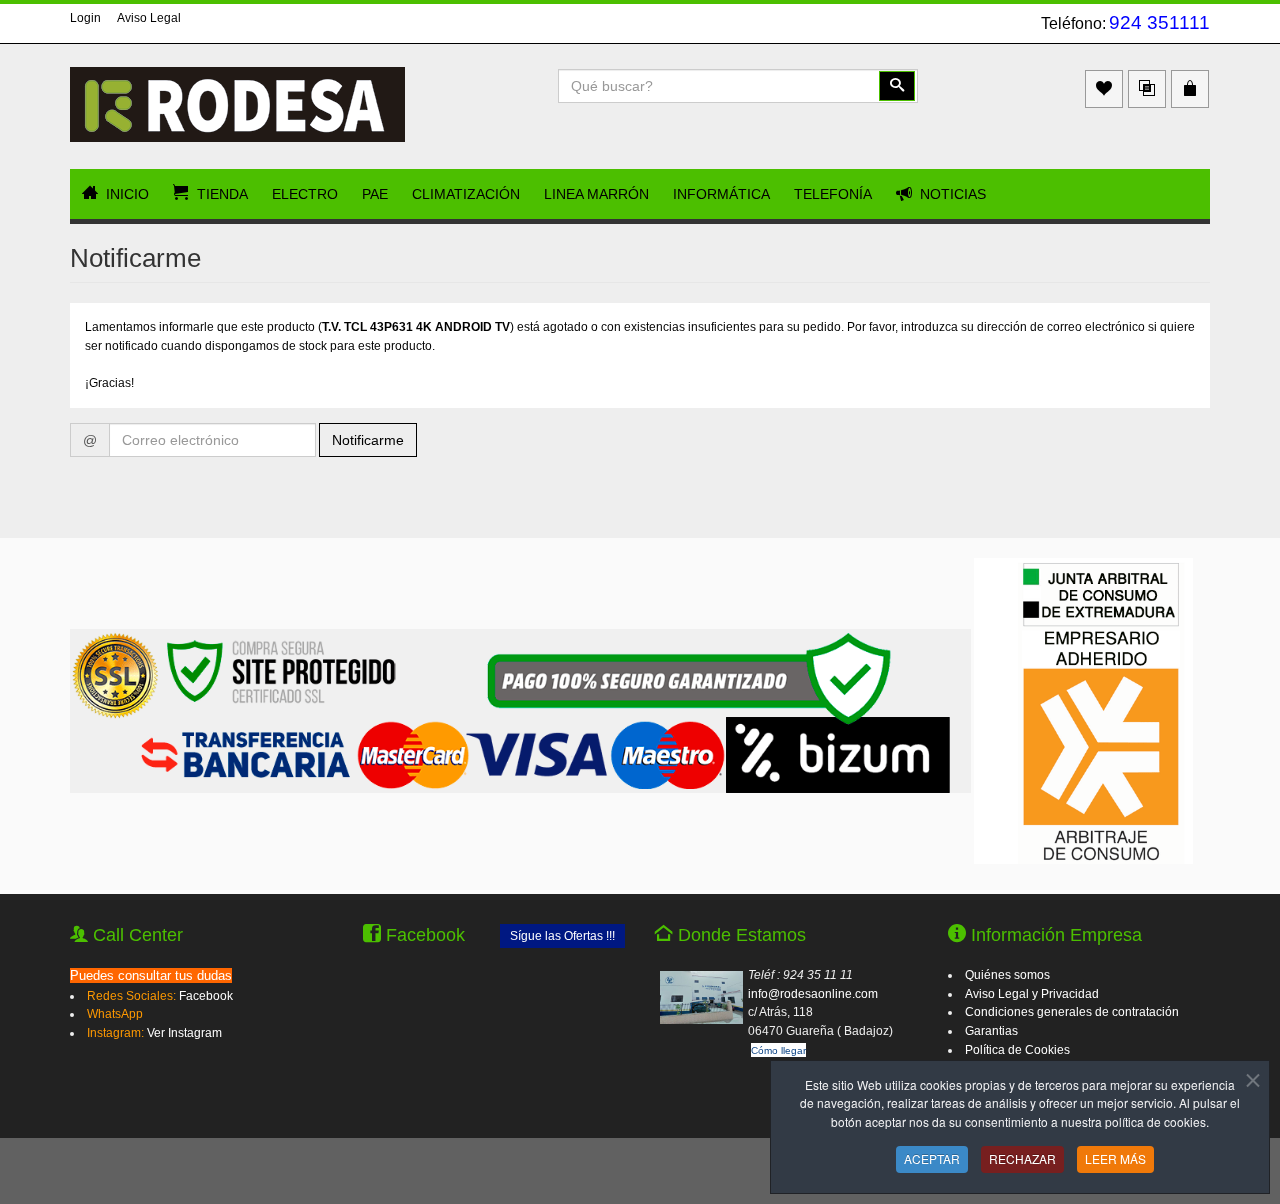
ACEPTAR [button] (932, 1158)
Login (85, 18)
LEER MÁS (1115, 1158)
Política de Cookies (1017, 1050)
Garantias (991, 1031)
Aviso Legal (149, 18)
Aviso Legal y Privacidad (1032, 994)
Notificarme (368, 440)
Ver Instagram (184, 1033)
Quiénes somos (1007, 975)
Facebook (206, 996)
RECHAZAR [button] (1022, 1158)
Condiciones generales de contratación (1072, 1012)
